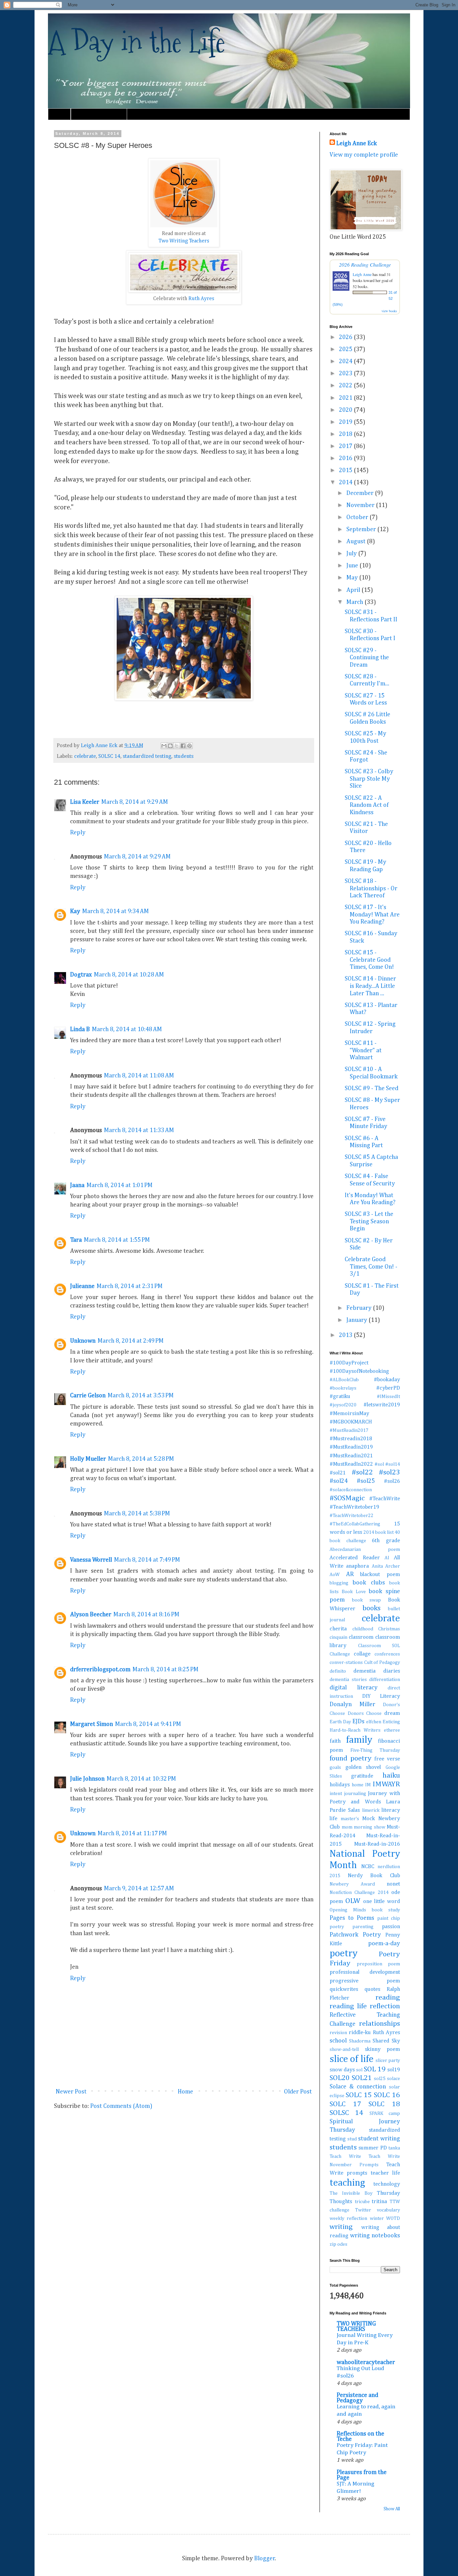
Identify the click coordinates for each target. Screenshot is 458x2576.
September (362, 529)
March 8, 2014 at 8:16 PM (146, 1615)
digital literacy (354, 1688)
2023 (346, 374)
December (361, 493)
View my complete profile (364, 155)
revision (338, 2033)
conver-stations (346, 1663)
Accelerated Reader (355, 1558)
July (352, 554)
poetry (343, 1954)
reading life (348, 2006)
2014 (346, 483)
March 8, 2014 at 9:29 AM (135, 802)
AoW (335, 1575)
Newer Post (71, 2092)
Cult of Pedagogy (382, 1663)
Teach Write (345, 2157)
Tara (76, 1240)
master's (350, 1819)
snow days (342, 2070)
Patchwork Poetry (355, 1935)
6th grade (386, 1541)
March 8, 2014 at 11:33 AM (139, 1130)
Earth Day (340, 1722)
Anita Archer (386, 1566)
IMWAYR (386, 1784)
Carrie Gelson (88, 1396)
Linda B (80, 1029)
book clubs (368, 1583)
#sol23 (389, 1472)
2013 (346, 1335)
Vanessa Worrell (91, 1560)
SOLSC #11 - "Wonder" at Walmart (363, 1050)
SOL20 (340, 2078)
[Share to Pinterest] (189, 746)
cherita (338, 1629)
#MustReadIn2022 (351, 1464)
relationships (380, 2024)
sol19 (394, 2070)
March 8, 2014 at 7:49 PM (147, 1560)
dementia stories (348, 1680)
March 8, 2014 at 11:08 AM (139, 1076)
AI (387, 1558)
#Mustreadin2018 (351, 1439)
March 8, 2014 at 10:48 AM (127, 1029)
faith (335, 1741)
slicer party (388, 2061)
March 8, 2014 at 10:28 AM (129, 975)
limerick (371, 1810)
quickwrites (344, 1989)
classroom (361, 1637)
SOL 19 (375, 2069)
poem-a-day (384, 1944)
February (360, 1308)
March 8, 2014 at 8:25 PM (165, 1670)
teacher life (385, 2173)
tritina (379, 2202)
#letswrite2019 (382, 1405)
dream (392, 1713)
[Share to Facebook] (183, 746)
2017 (346, 446)
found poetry (351, 1758)
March (355, 602)
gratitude (362, 1776)
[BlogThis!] (170, 746)
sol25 (380, 2079)
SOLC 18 (384, 2104)
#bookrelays (343, 1388)
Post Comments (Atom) (121, 2106)
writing (341, 2227)
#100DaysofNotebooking (359, 1371)
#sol (379, 1464)
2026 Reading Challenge (365, 264)
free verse (387, 1759)
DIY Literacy (381, 1696)
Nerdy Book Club (374, 1876)
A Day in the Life (137, 42)
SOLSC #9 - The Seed (371, 1088)
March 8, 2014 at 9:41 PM (148, 1724)
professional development (365, 1972)
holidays (340, 1785)
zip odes (338, 2244)
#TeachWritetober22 (352, 1516)
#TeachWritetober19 (354, 1507)
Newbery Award (352, 1884)
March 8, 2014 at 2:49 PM (131, 1341)
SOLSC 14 (109, 756)
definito (338, 1671)
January (357, 1320)
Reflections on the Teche (360, 2437)
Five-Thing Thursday (375, 1750)
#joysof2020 (343, 1405)
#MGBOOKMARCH (351, 1422)
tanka (394, 2148)
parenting (363, 1927)
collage (362, 1654)
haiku (391, 1776)
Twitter (363, 2210)
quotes (372, 1989)
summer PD (373, 2148)
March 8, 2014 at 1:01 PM (120, 1185)
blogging (339, 1583)
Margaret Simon (92, 1724)
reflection (385, 2006)
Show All (392, 2509)
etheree (392, 1730)
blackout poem (380, 1575)
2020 (346, 410)
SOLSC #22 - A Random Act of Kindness (367, 805)
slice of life (352, 2059)
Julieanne (82, 1286)
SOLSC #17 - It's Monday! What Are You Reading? (372, 915)
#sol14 (393, 1464)
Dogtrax (81, 975)
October (358, 517)
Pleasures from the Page (362, 2475)
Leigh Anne (362, 274)
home (358, 1785)
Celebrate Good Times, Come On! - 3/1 (371, 1267)
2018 (346, 434)
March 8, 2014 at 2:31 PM (130, 1286)
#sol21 (338, 1473)
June (353, 566)
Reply (78, 833)
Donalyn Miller (352, 1704)
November (361, 505)
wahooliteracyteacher (366, 2362)
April (354, 590)
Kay (75, 911)
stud (352, 2139)
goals (335, 1768)
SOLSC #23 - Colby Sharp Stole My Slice (369, 779)
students (184, 756)
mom (347, 1827)
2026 (346, 337)
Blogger (265, 2559)
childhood (363, 1629)
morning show (369, 1827)
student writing (379, 2139)
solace (393, 2079)
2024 (346, 361)
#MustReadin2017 (349, 1431)
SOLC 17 (345, 2104)
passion (391, 1927)
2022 (346, 386)
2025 (346, 349)
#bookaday (387, 1380)
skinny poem (383, 2049)
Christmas (389, 1629)
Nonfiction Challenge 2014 (359, 1893)
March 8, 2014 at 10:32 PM (141, 1779)
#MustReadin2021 (351, 1456)
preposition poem (378, 1964)
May (353, 578)
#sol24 (339, 1481)
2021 (346, 398)
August (357, 542)
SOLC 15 (359, 2095)
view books (389, 311)
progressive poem (365, 1981)
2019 (346, 422)
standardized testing (147, 756)
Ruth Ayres (201, 299)
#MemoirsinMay (349, 1414)
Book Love (354, 1592)
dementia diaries (377, 1671)
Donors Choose (365, 1714)
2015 (346, 470)
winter (377, 2219)
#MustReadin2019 (351, 1447)
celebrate (85, 756)
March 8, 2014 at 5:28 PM (141, 1459)
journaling (355, 1794)
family (359, 1740)
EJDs (358, 1722)
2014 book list (379, 1532)
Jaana (77, 1185)
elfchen (374, 1722)
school (338, 2041)
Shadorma (360, 2041)
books (371, 1608)
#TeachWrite (385, 1499)
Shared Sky (386, 2041)
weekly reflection (348, 2219)
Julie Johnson (87, 1779)
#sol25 (366, 1481)
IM (368, 1785)
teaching (347, 2183)
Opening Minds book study (365, 1910)
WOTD (393, 2219)
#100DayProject (349, 1363)
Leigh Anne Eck (357, 144)
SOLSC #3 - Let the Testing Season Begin (369, 1221)
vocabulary (388, 2210)
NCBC (368, 1867)
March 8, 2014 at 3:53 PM (141, 1396)
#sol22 (362, 1472)
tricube (362, 2202)
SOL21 (362, 2078)
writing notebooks (375, 2236)
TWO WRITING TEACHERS (356, 2327)
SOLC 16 (387, 2095)
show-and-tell (344, 2050)
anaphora (357, 1566)
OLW (353, 1901)
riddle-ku (360, 2033)
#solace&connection (351, 1490)
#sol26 (392, 1481)
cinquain (338, 1637)
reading (388, 1998)
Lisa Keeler (85, 802)
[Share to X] (177, 746)
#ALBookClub (344, 1380)
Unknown (83, 1341)
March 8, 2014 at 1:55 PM (117, 1240)
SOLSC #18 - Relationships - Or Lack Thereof (371, 888)
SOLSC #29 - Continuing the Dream (367, 658)
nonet (393, 1884)
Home (59, 114)
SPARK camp (385, 2114)
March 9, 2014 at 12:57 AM (139, 1889)
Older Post (298, 2092)
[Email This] (164, 746)
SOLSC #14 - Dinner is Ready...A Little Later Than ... (370, 986)
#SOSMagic (347, 1498)
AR (350, 1574)
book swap (367, 1600)
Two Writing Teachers (184, 241)
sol (359, 2070)
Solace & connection (358, 2087)
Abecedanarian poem (365, 1550)
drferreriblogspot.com (100, 1670)
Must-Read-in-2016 (377, 1844)
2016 (346, 458)
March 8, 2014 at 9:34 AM (116, 911)
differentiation (385, 1680)
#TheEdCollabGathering (355, 1524)
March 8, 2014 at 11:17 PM (132, 1834)
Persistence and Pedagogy (357, 2398)
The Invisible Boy (351, 2193)
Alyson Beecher (91, 1615)
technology (387, 2184)
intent (336, 1794)
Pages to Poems (352, 1918)
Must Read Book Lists (99, 114)
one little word (382, 1901)
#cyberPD (388, 1388)
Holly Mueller (88, 1459)
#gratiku (340, 1396)
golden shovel (363, 1767)
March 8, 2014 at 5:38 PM (137, 1514)
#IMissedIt (388, 1397)
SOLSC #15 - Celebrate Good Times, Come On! (369, 960)
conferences (387, 1654)
